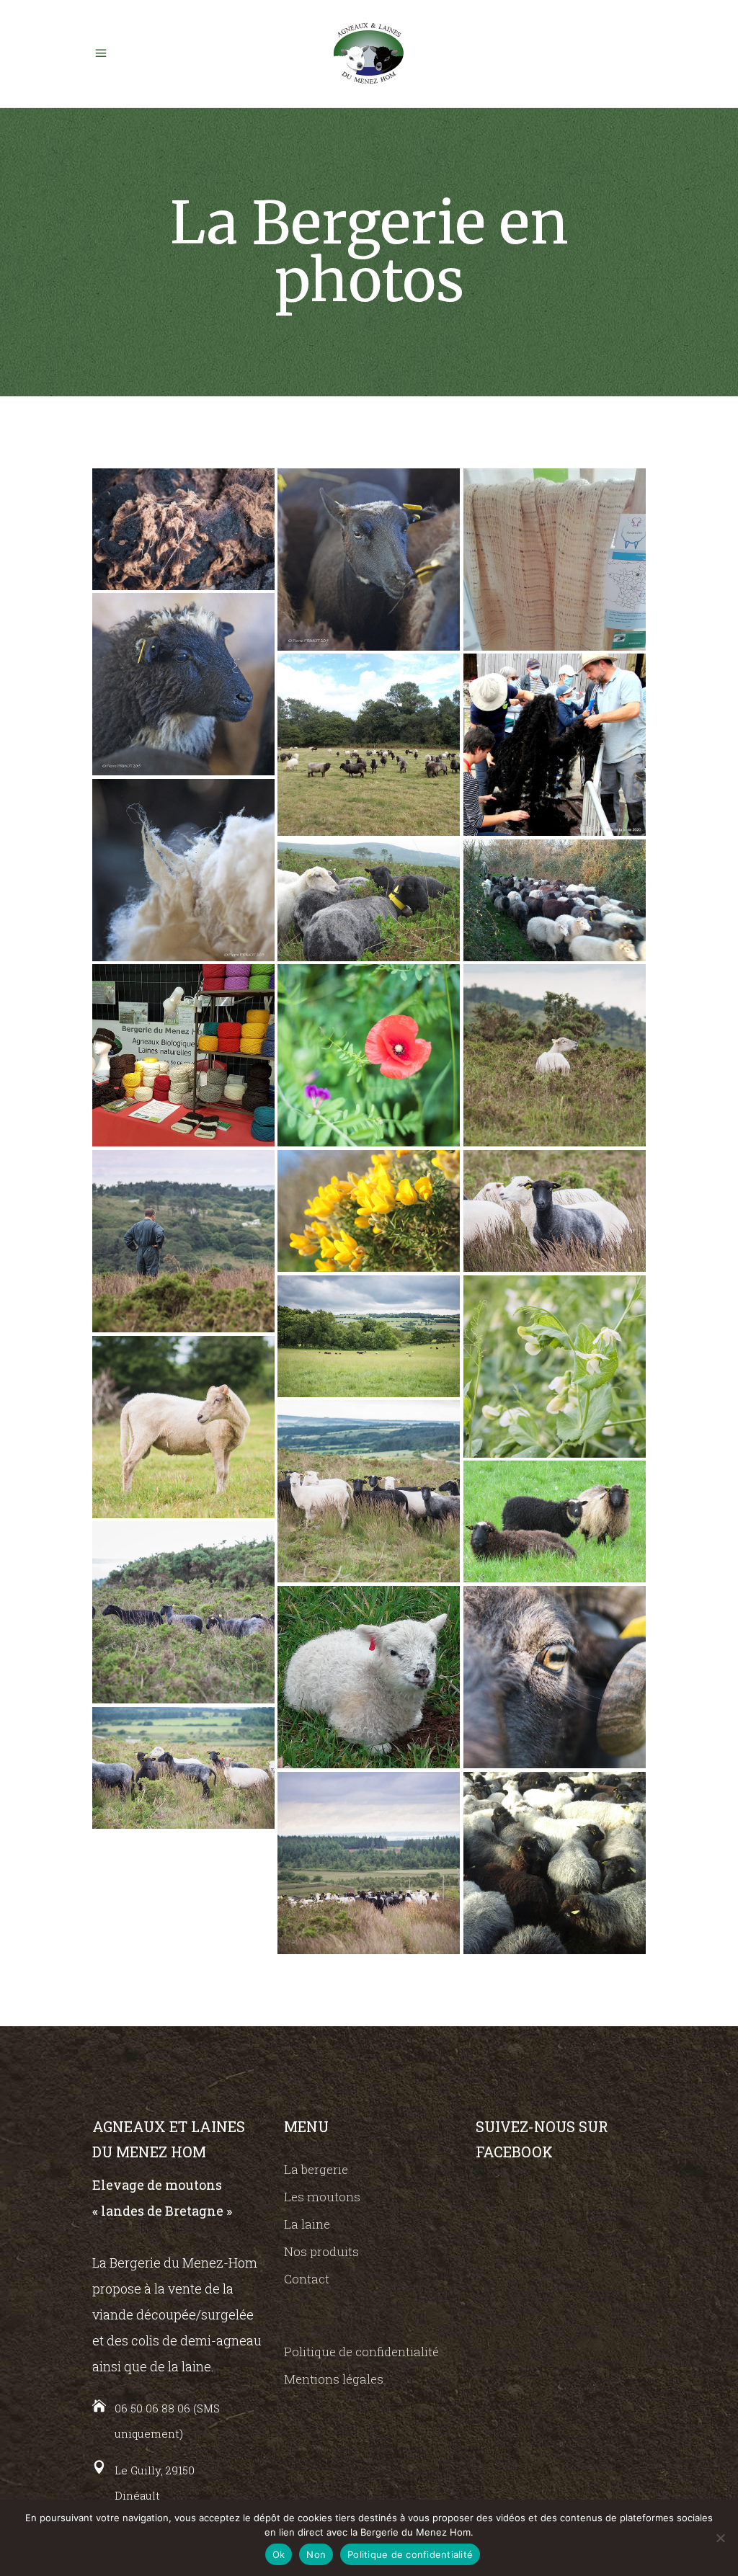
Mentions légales (334, 2379)
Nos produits (321, 2251)
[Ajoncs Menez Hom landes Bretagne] (369, 1211)
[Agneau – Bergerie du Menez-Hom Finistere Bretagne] (369, 1677)
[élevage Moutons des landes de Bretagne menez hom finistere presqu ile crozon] (183, 1612)
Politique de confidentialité (361, 2352)
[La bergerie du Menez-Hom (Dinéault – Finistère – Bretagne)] (369, 1336)
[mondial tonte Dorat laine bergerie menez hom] (555, 560)
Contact (307, 2279)
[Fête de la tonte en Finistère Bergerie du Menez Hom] (555, 745)
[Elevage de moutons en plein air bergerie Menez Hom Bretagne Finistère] (183, 1427)
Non (316, 2554)
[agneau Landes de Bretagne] (183, 684)
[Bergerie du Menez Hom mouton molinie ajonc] (555, 1211)
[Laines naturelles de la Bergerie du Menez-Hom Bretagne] (183, 1055)
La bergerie (316, 2169)
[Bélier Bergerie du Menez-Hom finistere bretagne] (555, 1677)
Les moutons (322, 2197)
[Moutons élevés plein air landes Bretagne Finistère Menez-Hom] (369, 745)
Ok (279, 2554)
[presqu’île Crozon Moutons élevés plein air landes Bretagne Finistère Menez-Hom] (369, 900)
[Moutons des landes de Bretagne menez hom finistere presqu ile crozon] (183, 1768)
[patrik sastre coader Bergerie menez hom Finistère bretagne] (183, 1241)
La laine (307, 2224)
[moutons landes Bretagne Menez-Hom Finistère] (555, 1863)
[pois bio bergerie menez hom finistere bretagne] (555, 1367)
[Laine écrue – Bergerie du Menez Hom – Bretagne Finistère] (183, 870)
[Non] (720, 2538)
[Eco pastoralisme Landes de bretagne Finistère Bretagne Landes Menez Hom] (369, 1491)
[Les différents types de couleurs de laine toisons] (555, 1521)
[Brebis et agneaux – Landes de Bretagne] (369, 560)
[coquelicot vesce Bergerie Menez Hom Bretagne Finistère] (369, 1055)
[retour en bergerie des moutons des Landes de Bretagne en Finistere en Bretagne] (555, 900)
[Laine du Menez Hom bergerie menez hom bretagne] (183, 529)
